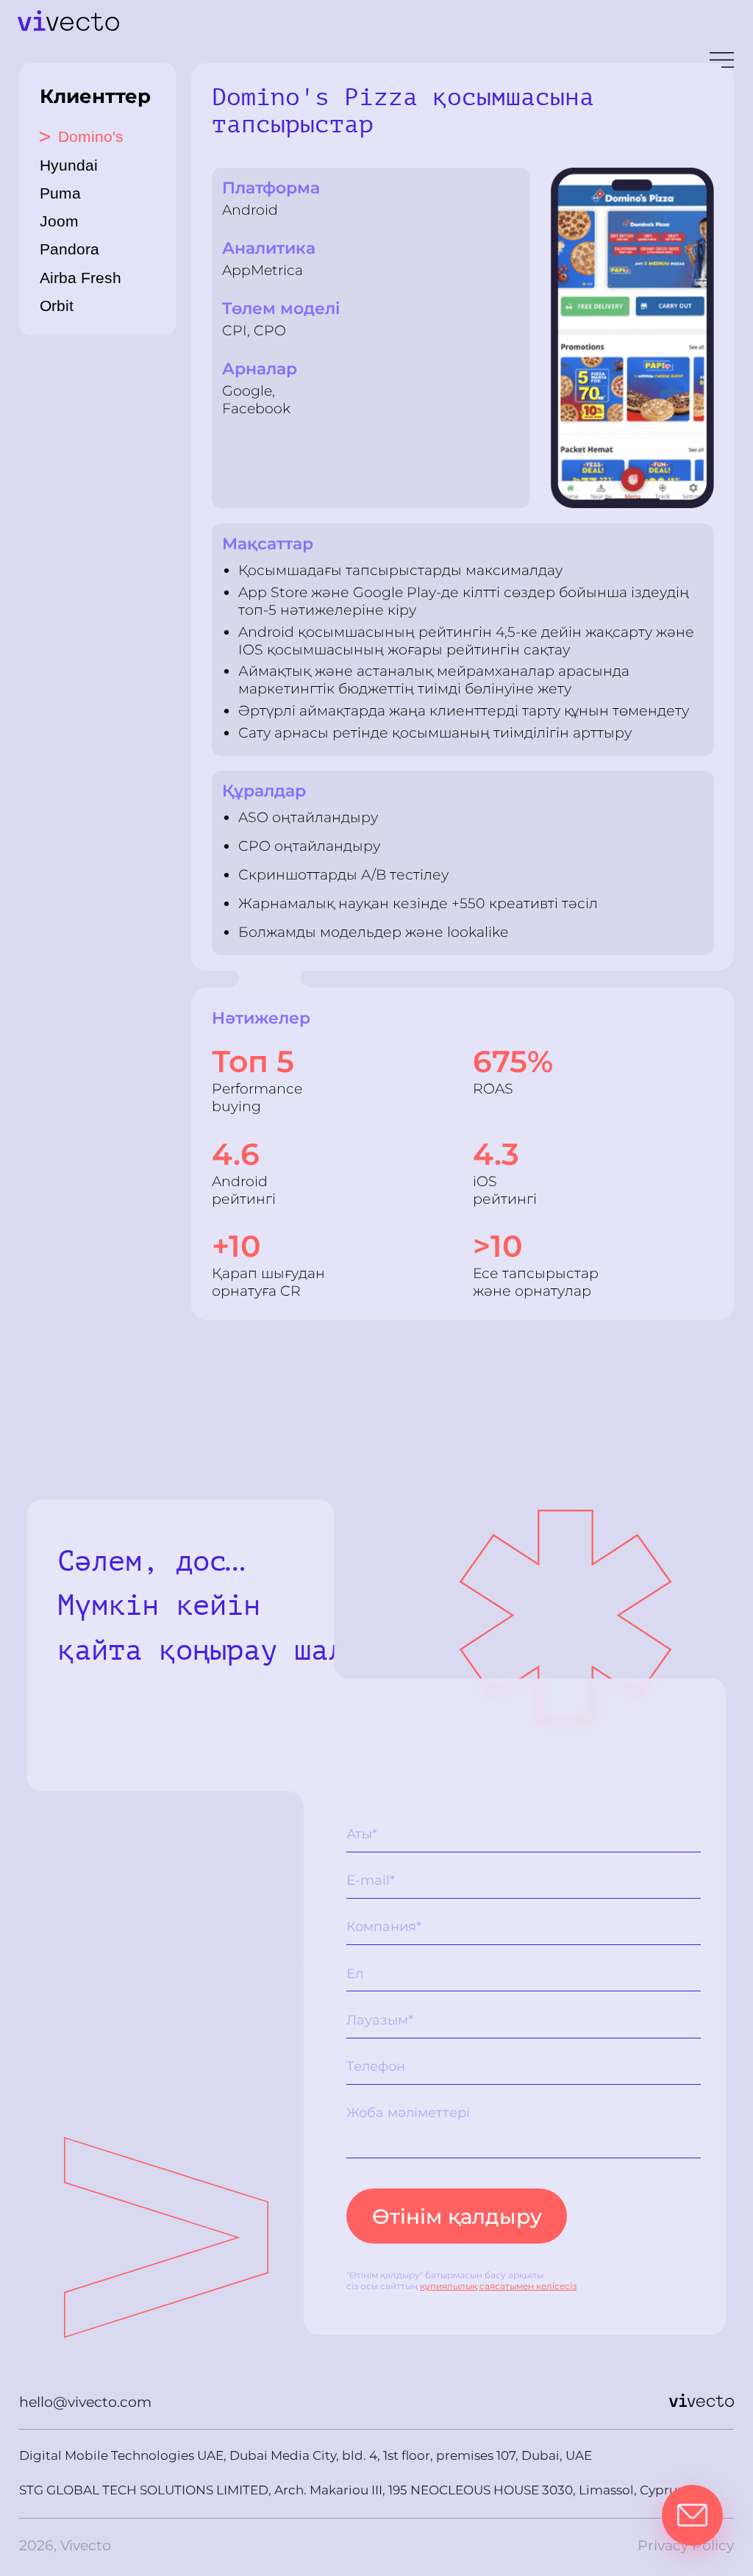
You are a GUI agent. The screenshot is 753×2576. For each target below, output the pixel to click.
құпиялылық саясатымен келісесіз (498, 2286)
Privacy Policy (686, 2545)
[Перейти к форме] (692, 2515)
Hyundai (69, 165)
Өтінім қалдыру (457, 2216)
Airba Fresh (81, 278)
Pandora (69, 249)
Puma (60, 193)
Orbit (57, 306)
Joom (59, 221)
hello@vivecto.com (85, 2402)
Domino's (82, 136)
